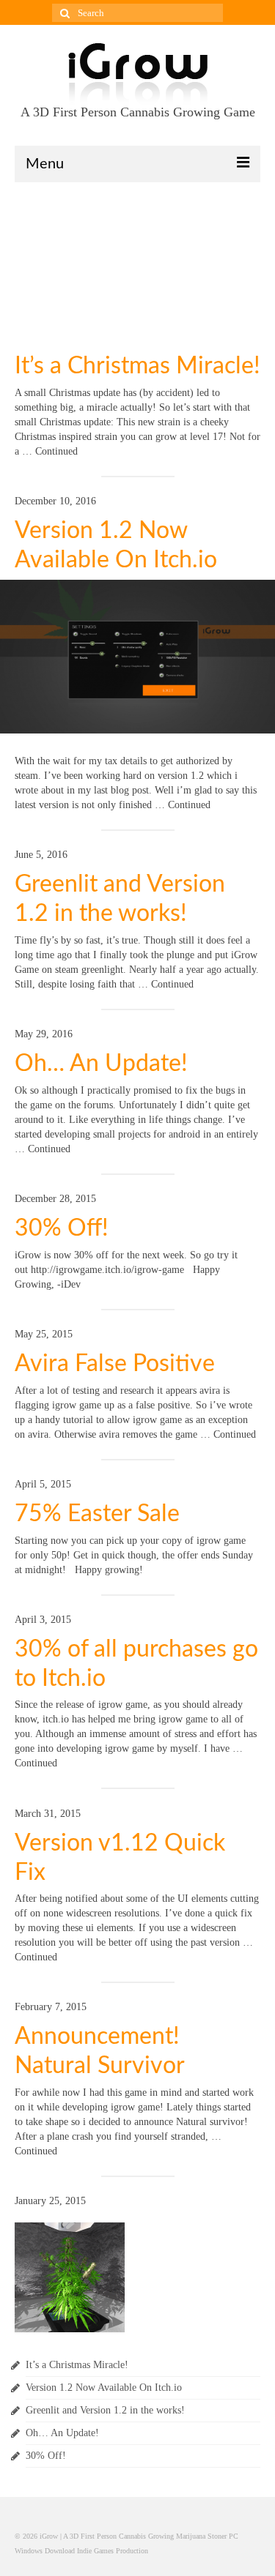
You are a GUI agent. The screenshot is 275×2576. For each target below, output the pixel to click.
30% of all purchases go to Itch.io (136, 1664)
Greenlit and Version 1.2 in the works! (120, 899)
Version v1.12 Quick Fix (120, 1858)
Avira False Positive (115, 1364)
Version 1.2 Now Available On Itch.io (116, 545)
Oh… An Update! (101, 1064)
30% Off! (62, 1228)
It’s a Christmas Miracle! (137, 366)
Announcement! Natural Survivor (100, 2051)
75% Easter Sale (97, 1514)
